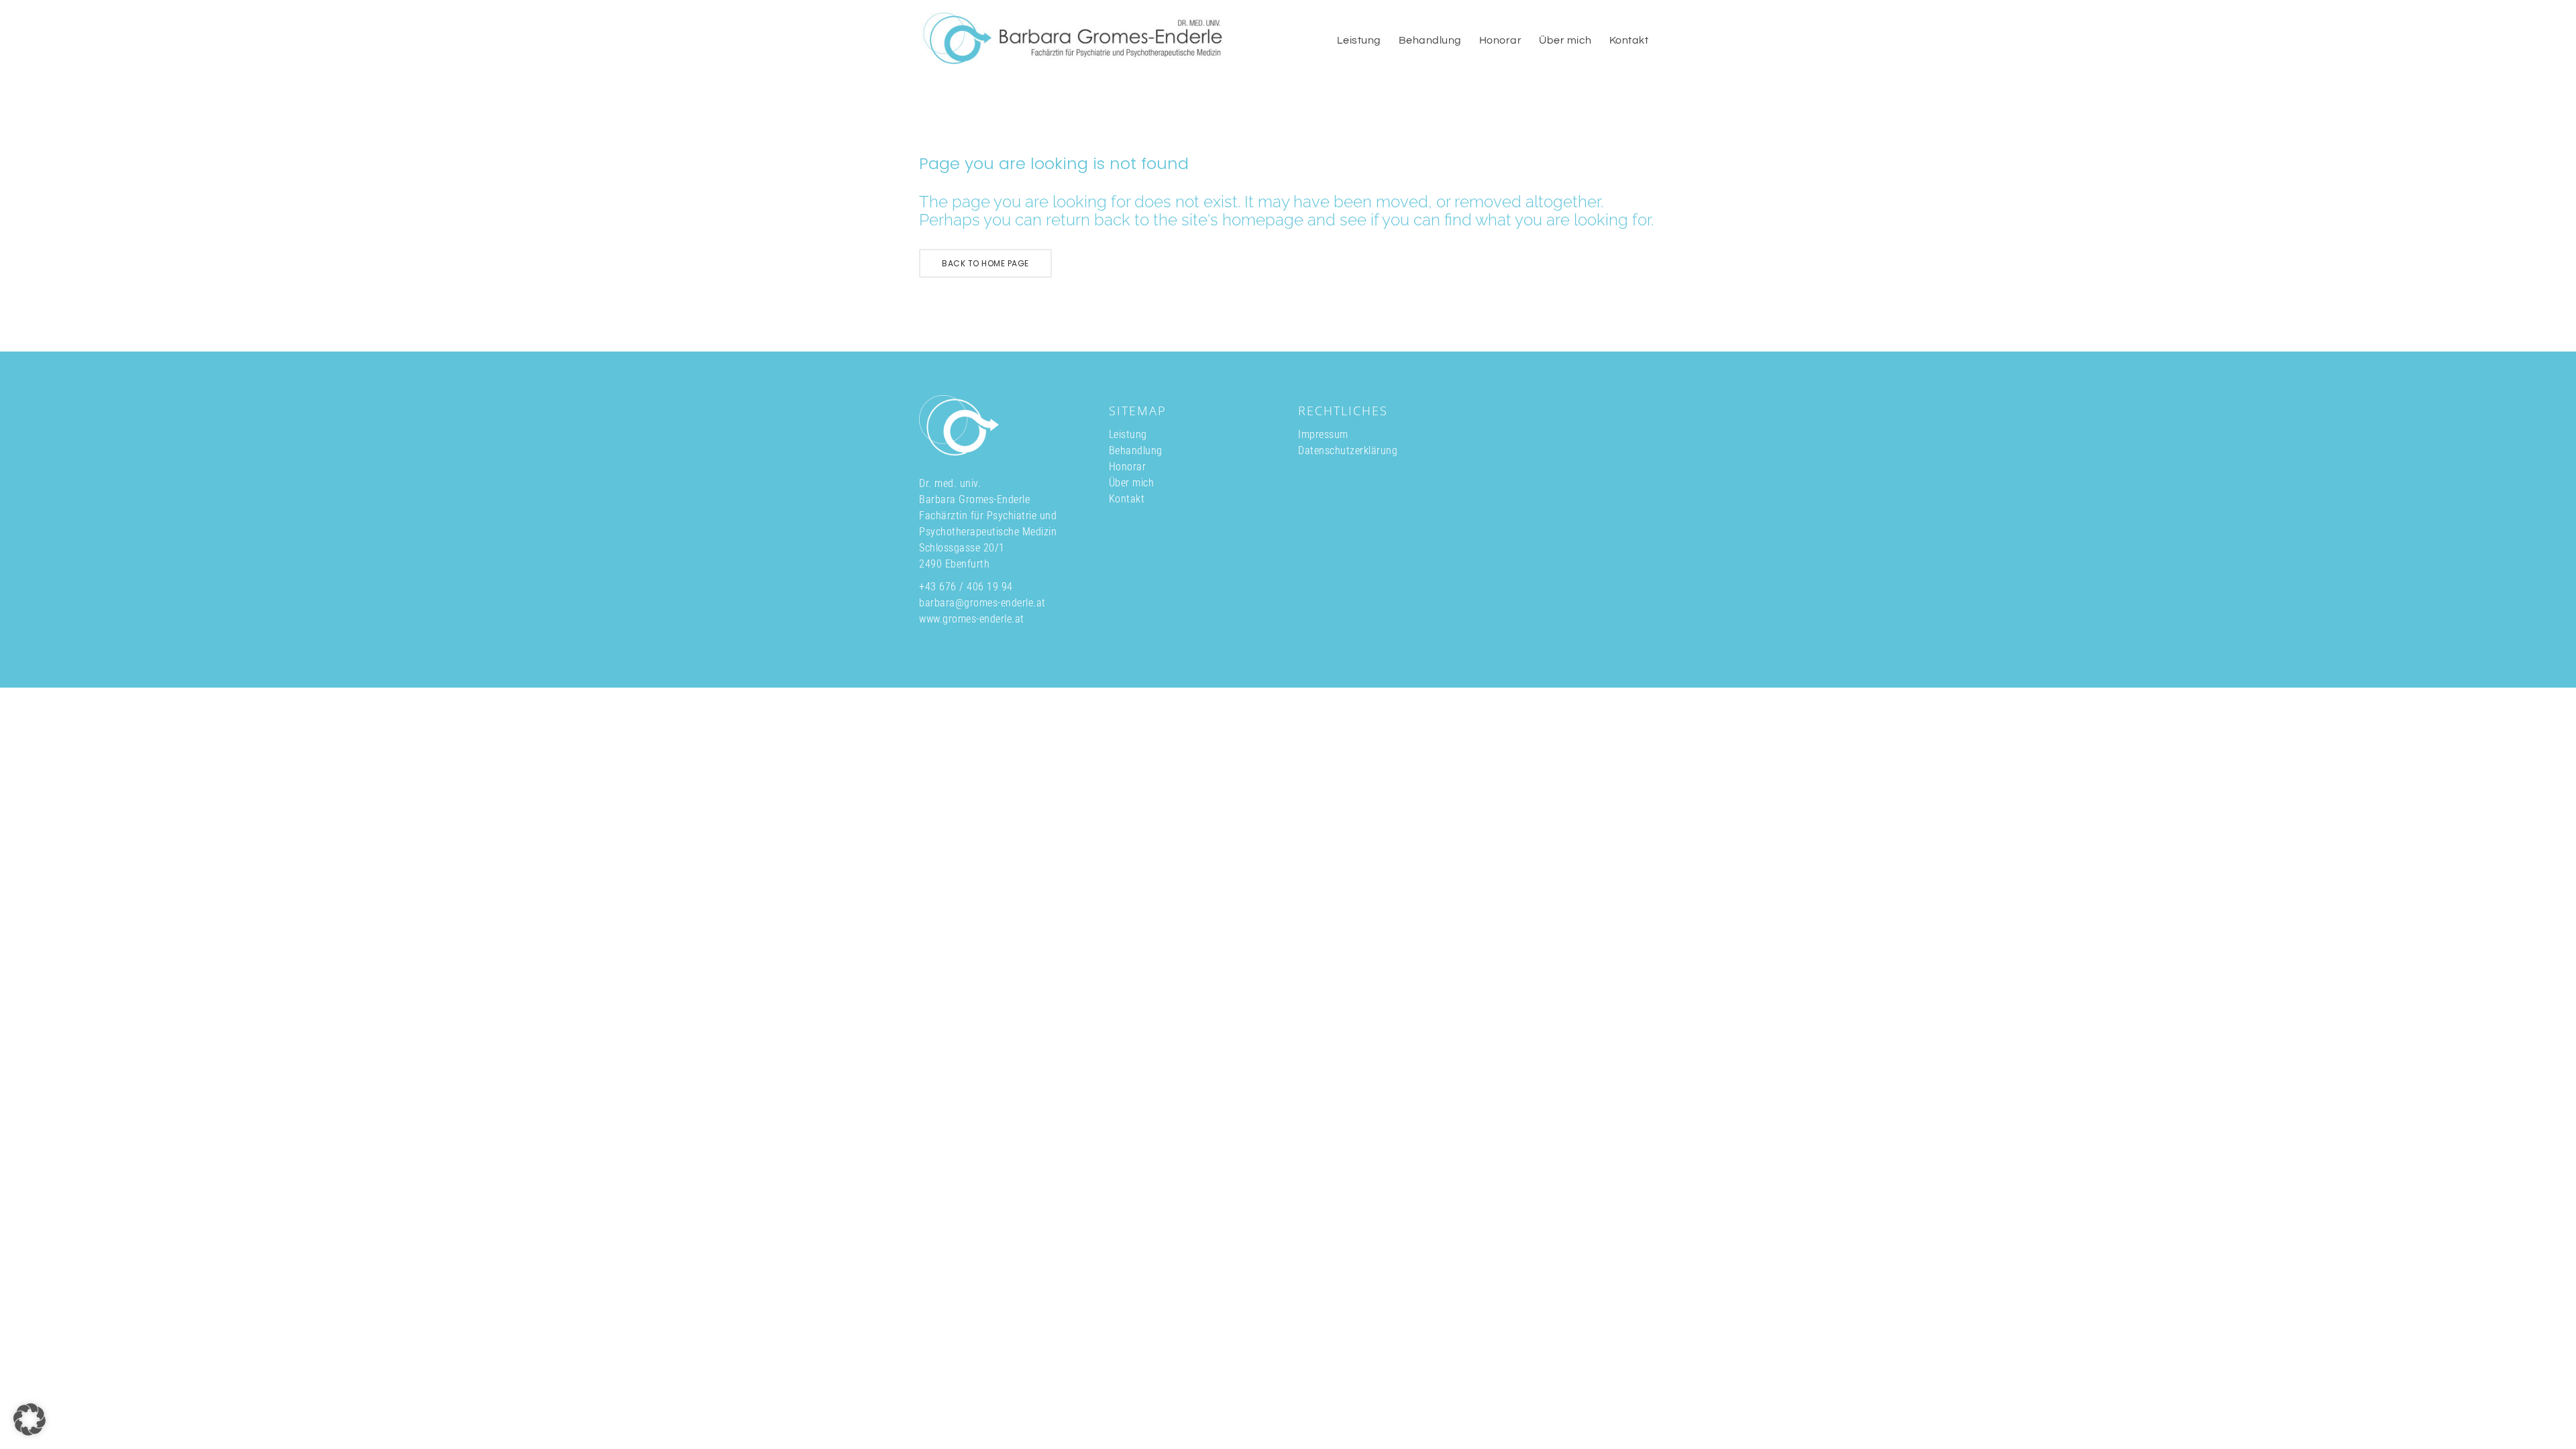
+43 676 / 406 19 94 (966, 587)
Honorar (1128, 467)
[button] (30, 1419)
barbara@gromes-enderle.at (982, 603)
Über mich (1132, 483)
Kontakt (1127, 499)
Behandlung (1136, 450)
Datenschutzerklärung (1348, 450)
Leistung (1128, 434)
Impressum (1323, 434)
